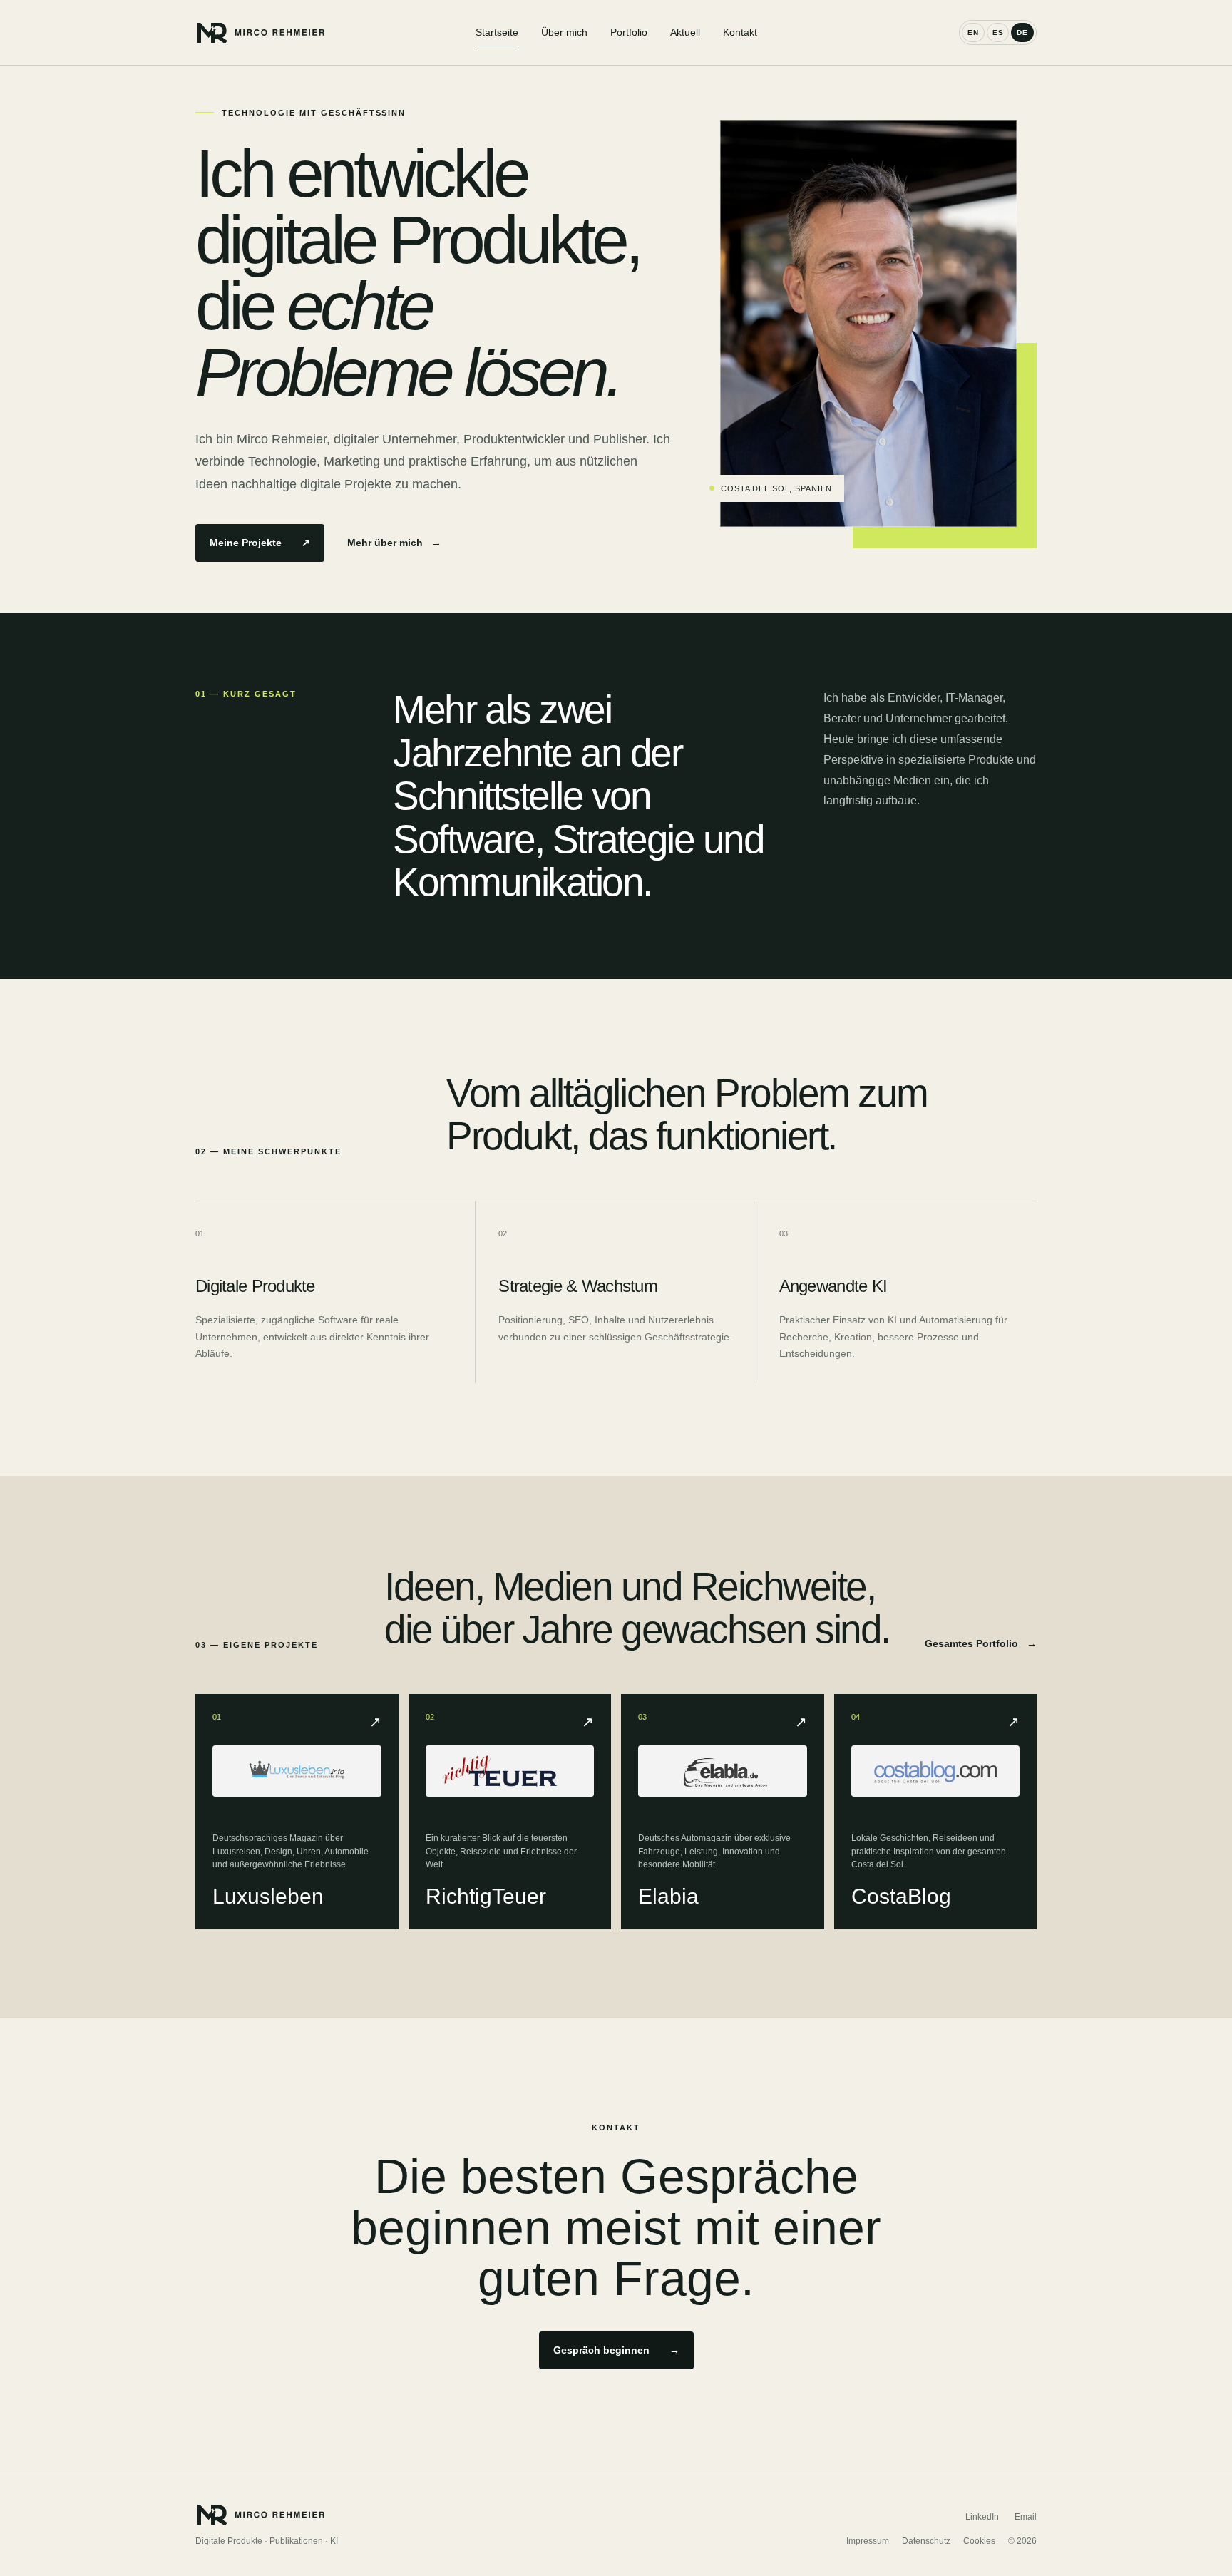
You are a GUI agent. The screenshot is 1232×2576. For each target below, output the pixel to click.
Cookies (979, 2541)
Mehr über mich (394, 543)
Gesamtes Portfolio (981, 1643)
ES (998, 32)
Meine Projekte (260, 543)
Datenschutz (926, 2541)
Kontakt (740, 32)
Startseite (497, 32)
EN (973, 32)
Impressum (868, 2541)
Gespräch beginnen (616, 2350)
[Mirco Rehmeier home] (335, 32)
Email (1026, 2517)
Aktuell (685, 32)
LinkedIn (982, 2517)
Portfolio (629, 32)
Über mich (564, 32)
